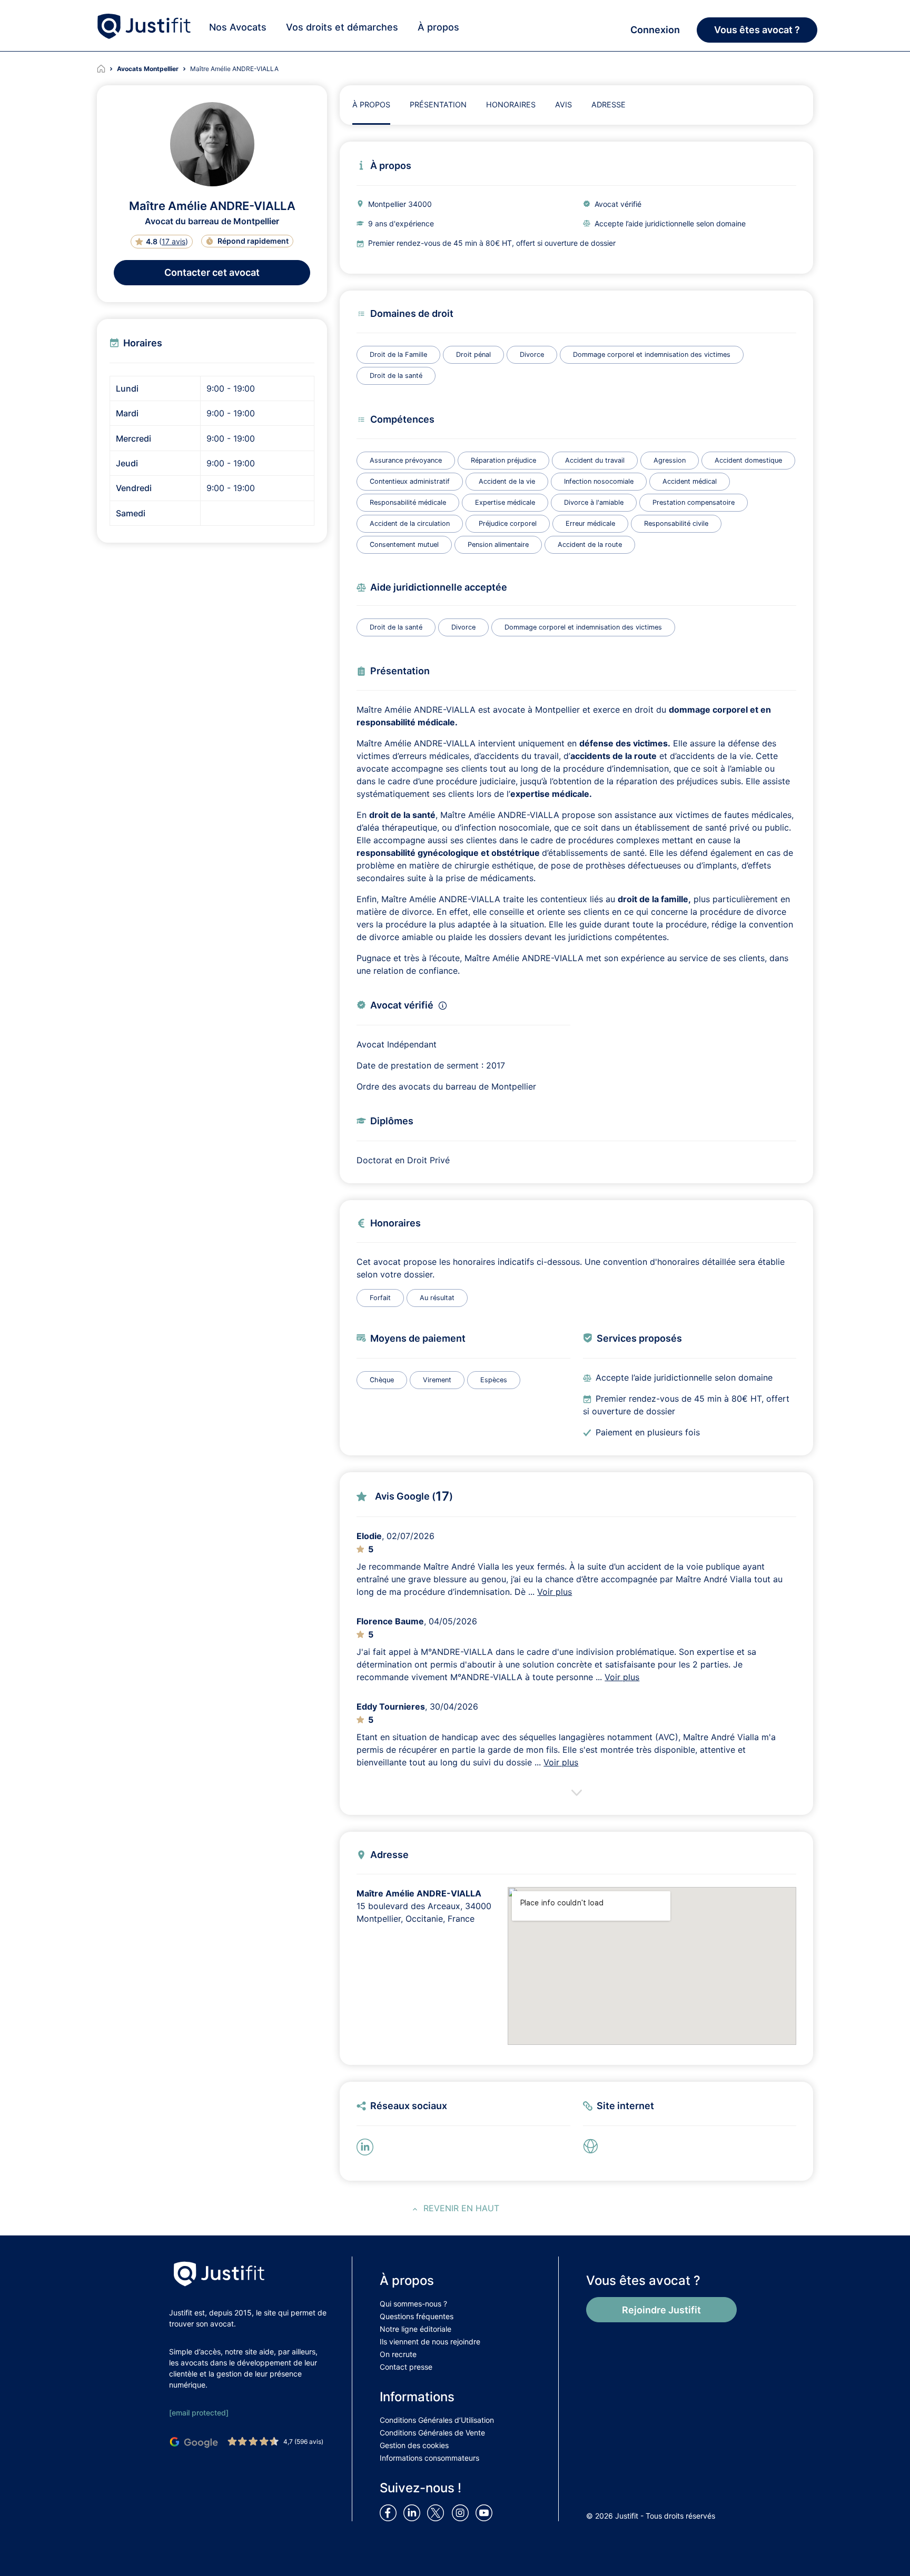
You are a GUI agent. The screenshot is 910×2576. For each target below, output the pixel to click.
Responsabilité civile (676, 523)
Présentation (438, 104)
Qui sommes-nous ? (413, 2304)
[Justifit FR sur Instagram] (462, 2512)
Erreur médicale (590, 523)
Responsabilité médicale (408, 502)
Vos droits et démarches (342, 27)
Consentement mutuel (404, 545)
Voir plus (555, 1592)
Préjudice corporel (508, 523)
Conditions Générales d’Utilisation (437, 2420)
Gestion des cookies (414, 2445)
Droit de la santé (396, 376)
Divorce (532, 355)
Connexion (655, 30)
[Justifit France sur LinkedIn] (414, 2512)
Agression (670, 460)
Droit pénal (473, 355)
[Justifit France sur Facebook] (390, 2512)
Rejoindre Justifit (661, 2310)
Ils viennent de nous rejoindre (430, 2342)
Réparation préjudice (503, 460)
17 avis (174, 241)
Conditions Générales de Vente (432, 2433)
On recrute (398, 2354)
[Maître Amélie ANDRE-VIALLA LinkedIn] (367, 2146)
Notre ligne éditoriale (416, 2329)
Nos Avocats (238, 27)
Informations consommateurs (429, 2458)
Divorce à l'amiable (594, 502)
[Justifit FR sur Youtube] (486, 2512)
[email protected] (199, 2413)
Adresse (609, 104)
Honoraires (511, 104)
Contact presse (406, 2367)
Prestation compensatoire (694, 502)
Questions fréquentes (417, 2316)
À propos (438, 27)
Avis (563, 104)
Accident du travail (595, 460)
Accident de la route (590, 545)
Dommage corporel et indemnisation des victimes (652, 355)
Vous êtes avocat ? (757, 30)
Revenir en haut (461, 2208)
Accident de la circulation (410, 523)
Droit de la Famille (398, 355)
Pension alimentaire (498, 545)
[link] (594, 2146)
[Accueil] (107, 69)
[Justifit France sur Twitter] (438, 2512)
